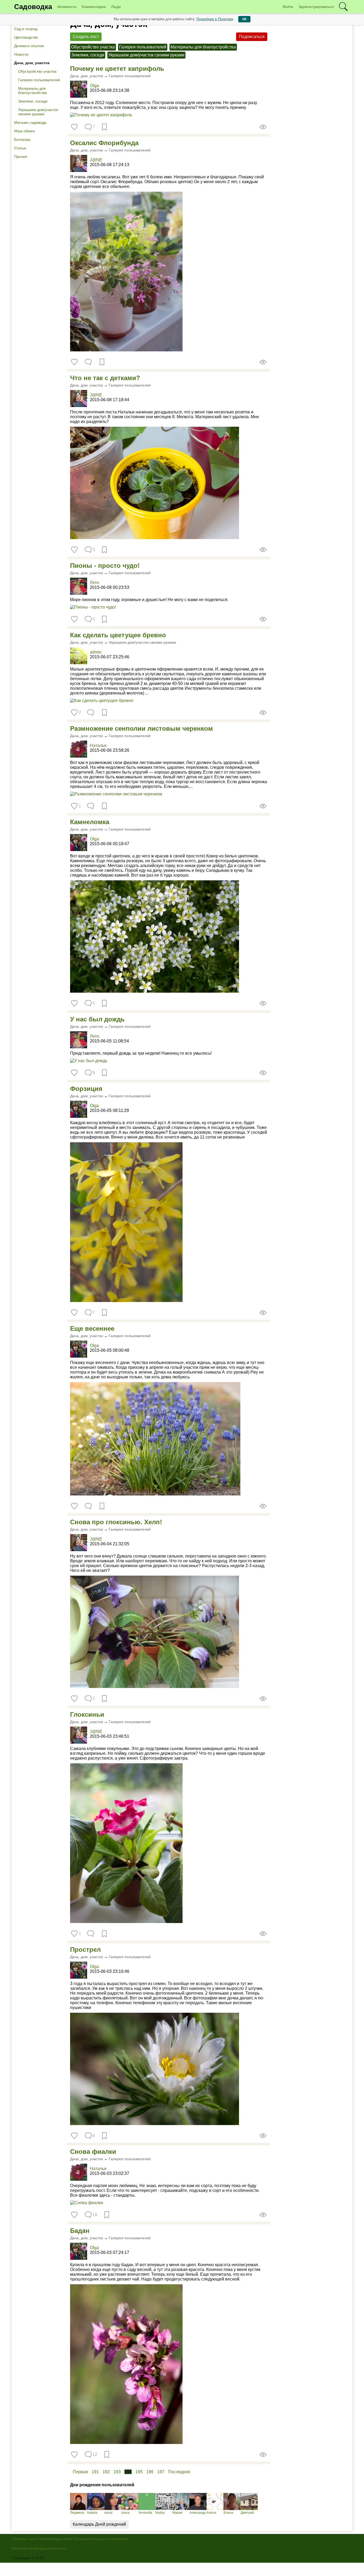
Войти (288, 7)
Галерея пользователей (39, 80)
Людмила (77, 2513)
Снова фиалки (93, 2152)
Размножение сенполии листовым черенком (141, 728)
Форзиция (86, 1089)
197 (161, 2472)
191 (95, 2472)
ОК (244, 19)
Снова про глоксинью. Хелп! (116, 1522)
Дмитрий (247, 2513)
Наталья (98, 745)
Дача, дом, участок (32, 63)
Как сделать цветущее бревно (118, 635)
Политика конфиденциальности (39, 2548)
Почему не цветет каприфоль (117, 69)
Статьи (20, 148)
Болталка (22, 139)
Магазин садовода (30, 122)
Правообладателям (56, 2539)
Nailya (160, 2513)
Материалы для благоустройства (33, 91)
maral (108, 2513)
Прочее (21, 157)
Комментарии (94, 7)
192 (106, 2472)
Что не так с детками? (105, 378)
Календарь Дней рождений (99, 2524)
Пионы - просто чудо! (105, 566)
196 (150, 2472)
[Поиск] (343, 7)
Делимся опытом (29, 46)
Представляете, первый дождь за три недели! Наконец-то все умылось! (141, 1053)
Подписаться (252, 37)
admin (96, 652)
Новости (21, 54)
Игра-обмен (25, 131)
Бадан (80, 2231)
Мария (177, 2513)
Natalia (92, 2513)
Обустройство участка (37, 71)
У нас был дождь (97, 1019)
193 (117, 2472)
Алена (211, 2513)
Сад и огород (26, 29)
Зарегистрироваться (316, 7)
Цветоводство (26, 37)
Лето (94, 583)
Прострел (85, 1950)
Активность (67, 7)
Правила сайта (25, 2539)
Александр (198, 2513)
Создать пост (86, 37)
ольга (125, 2513)
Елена (228, 2513)
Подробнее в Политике (215, 19)
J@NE (96, 160)
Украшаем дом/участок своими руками (38, 112)
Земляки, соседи (33, 101)
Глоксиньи (87, 1714)
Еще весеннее (92, 1328)
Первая (80, 2472)
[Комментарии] (88, 362)
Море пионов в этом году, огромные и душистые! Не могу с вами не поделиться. (149, 600)
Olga (94, 86)
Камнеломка (90, 822)
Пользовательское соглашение (101, 2539)
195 (139, 2472)
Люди (116, 7)
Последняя (179, 2472)
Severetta (145, 2513)
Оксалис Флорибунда (104, 143)
